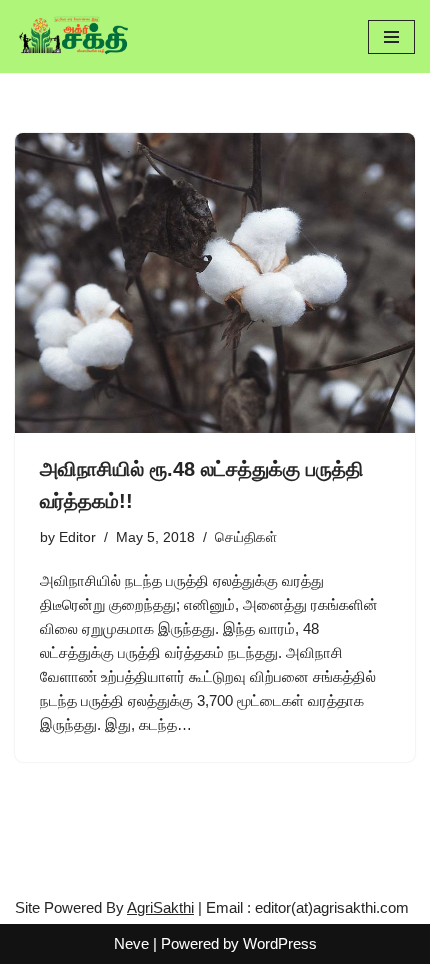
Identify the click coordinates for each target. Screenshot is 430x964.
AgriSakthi (160, 907)
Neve (131, 943)
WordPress (280, 943)
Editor (77, 537)
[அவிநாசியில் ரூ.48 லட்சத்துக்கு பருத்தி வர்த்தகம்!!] (215, 283)
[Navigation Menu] (391, 37)
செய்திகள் (246, 537)
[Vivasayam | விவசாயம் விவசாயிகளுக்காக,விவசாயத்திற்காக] (75, 36)
